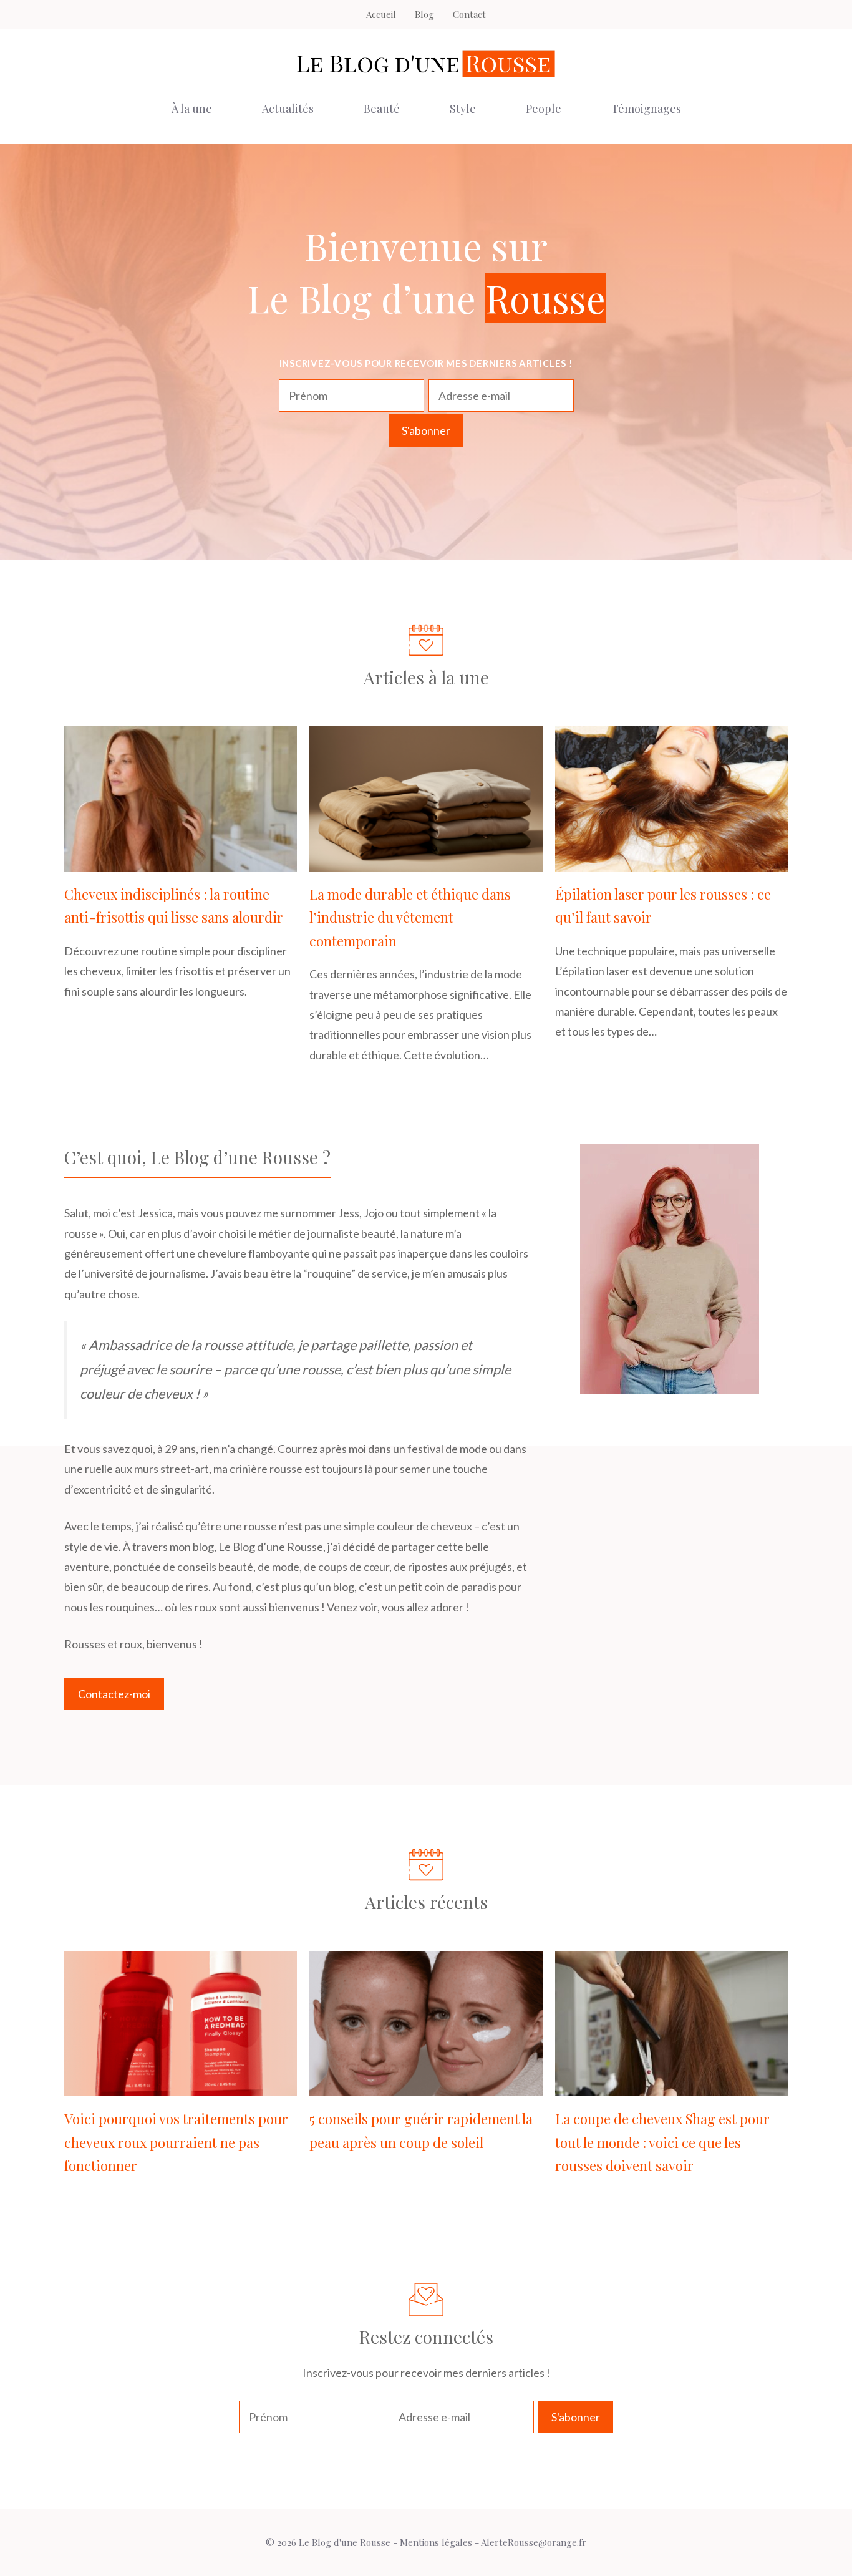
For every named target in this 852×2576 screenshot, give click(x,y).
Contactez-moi (114, 1694)
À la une (192, 109)
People (544, 109)
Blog (424, 14)
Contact (469, 14)
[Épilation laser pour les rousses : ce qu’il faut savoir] (671, 862)
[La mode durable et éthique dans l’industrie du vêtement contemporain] (426, 862)
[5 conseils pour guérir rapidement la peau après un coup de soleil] (426, 2086)
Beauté (382, 109)
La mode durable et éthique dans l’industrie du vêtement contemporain (410, 917)
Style (463, 109)
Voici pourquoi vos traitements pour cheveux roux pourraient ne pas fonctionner (176, 2142)
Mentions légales (436, 2542)
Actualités (288, 109)
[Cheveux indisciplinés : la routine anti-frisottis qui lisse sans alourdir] (181, 862)
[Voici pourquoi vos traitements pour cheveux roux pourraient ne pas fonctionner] (181, 2086)
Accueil (381, 14)
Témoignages (646, 109)
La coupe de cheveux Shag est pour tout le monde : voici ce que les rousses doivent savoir (662, 2142)
